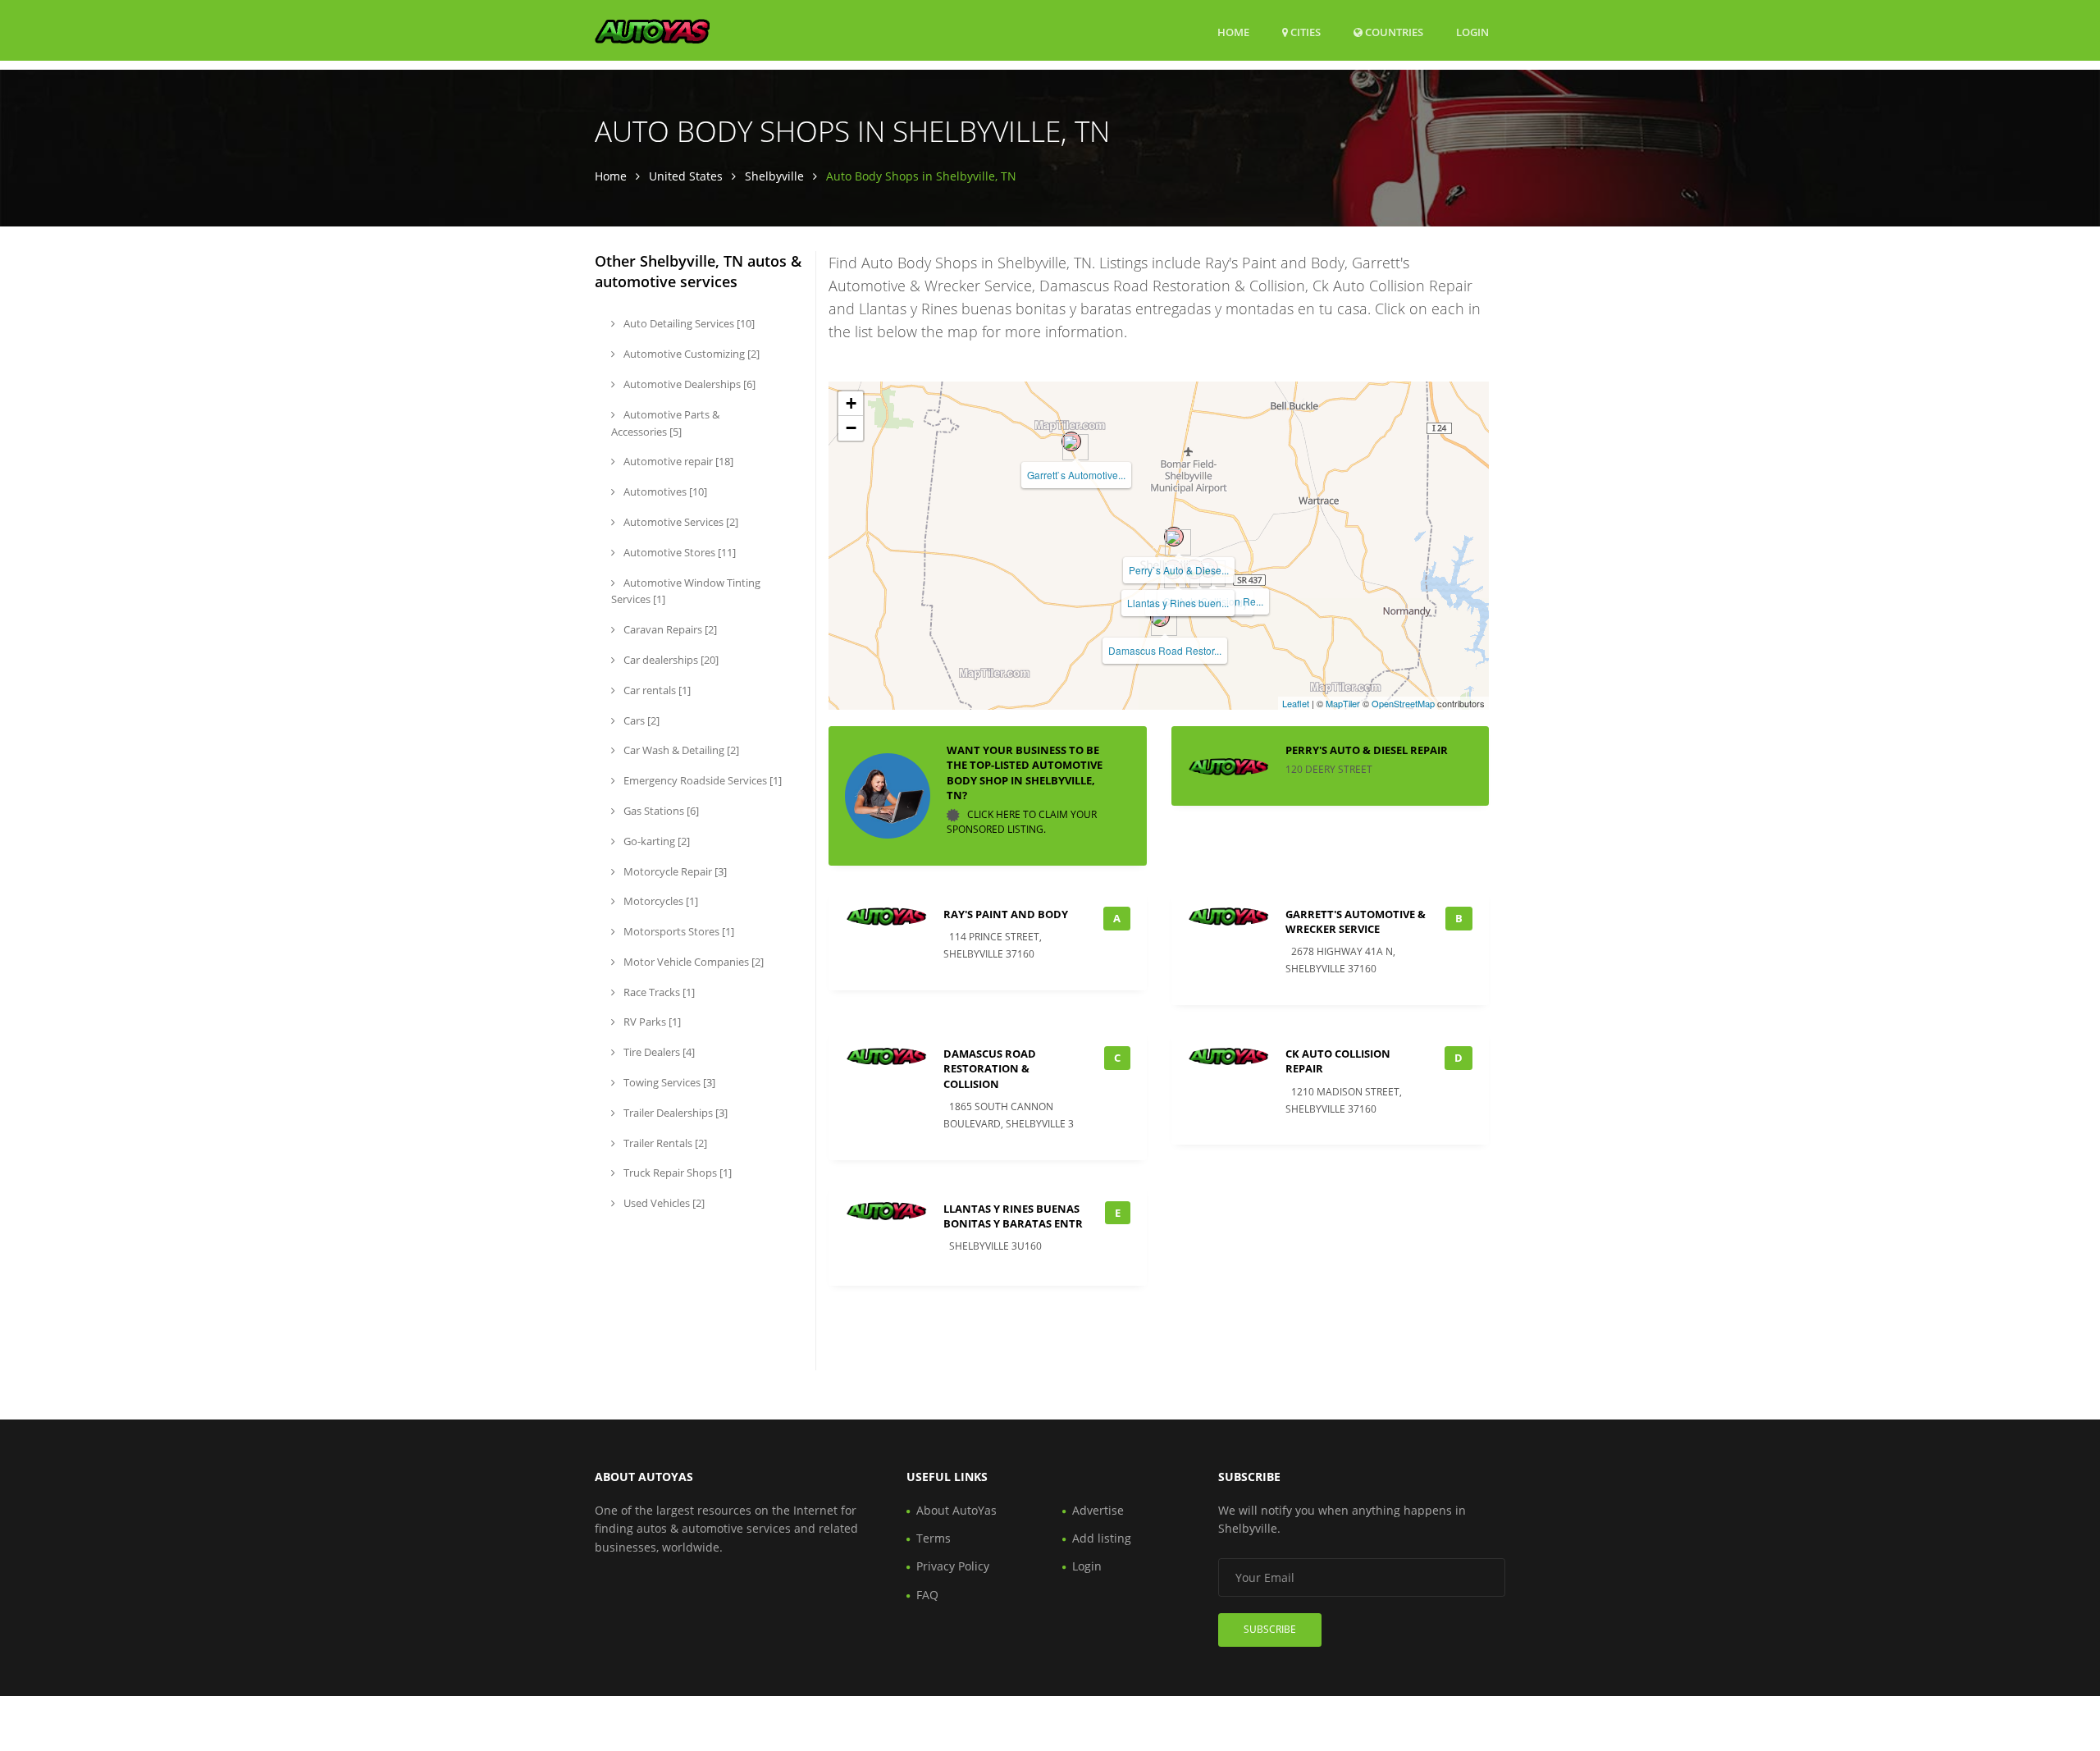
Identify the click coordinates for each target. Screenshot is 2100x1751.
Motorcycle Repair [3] (674, 871)
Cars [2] (640, 720)
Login (1472, 32)
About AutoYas (956, 1510)
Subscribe (1270, 1629)
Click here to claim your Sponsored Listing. (1022, 822)
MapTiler (1343, 703)
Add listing (1102, 1538)
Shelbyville (774, 176)
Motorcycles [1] (660, 901)
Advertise (1098, 1510)
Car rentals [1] (656, 690)
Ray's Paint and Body (1006, 914)
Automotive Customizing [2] (690, 354)
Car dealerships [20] (670, 660)
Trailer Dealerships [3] (674, 1113)
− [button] (851, 428)
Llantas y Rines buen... (1178, 603)
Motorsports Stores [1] (678, 931)
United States (686, 176)
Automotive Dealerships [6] (688, 384)
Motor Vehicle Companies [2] (692, 962)
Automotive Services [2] (680, 522)
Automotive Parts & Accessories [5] (665, 423)
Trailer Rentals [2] (664, 1143)
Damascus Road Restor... (1165, 650)
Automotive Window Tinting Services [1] (686, 591)
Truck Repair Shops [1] (676, 1173)
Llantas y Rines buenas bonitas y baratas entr (1013, 1216)
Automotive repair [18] (677, 461)
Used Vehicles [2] (663, 1203)
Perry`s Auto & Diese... (1179, 570)
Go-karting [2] (655, 841)
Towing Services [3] (668, 1082)
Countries (1393, 32)
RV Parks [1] (651, 1022)
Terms (934, 1538)
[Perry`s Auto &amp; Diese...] (1174, 537)
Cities (1304, 32)
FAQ (927, 1595)
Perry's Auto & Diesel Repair (1367, 750)
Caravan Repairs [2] (669, 629)
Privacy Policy (953, 1566)
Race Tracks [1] (658, 992)
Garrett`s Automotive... (1076, 475)
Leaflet (1296, 703)
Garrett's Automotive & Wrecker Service (1356, 921)
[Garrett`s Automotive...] (1071, 441)
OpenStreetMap (1403, 703)
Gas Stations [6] (660, 811)
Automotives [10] (664, 491)
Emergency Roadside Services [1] (701, 780)
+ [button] (851, 403)
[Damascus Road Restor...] (1160, 617)
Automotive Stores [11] (678, 552)
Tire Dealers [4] (658, 1052)
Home (1233, 32)
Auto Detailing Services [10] (688, 323)
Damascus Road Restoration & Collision (990, 1068)
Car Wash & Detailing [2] (680, 750)
